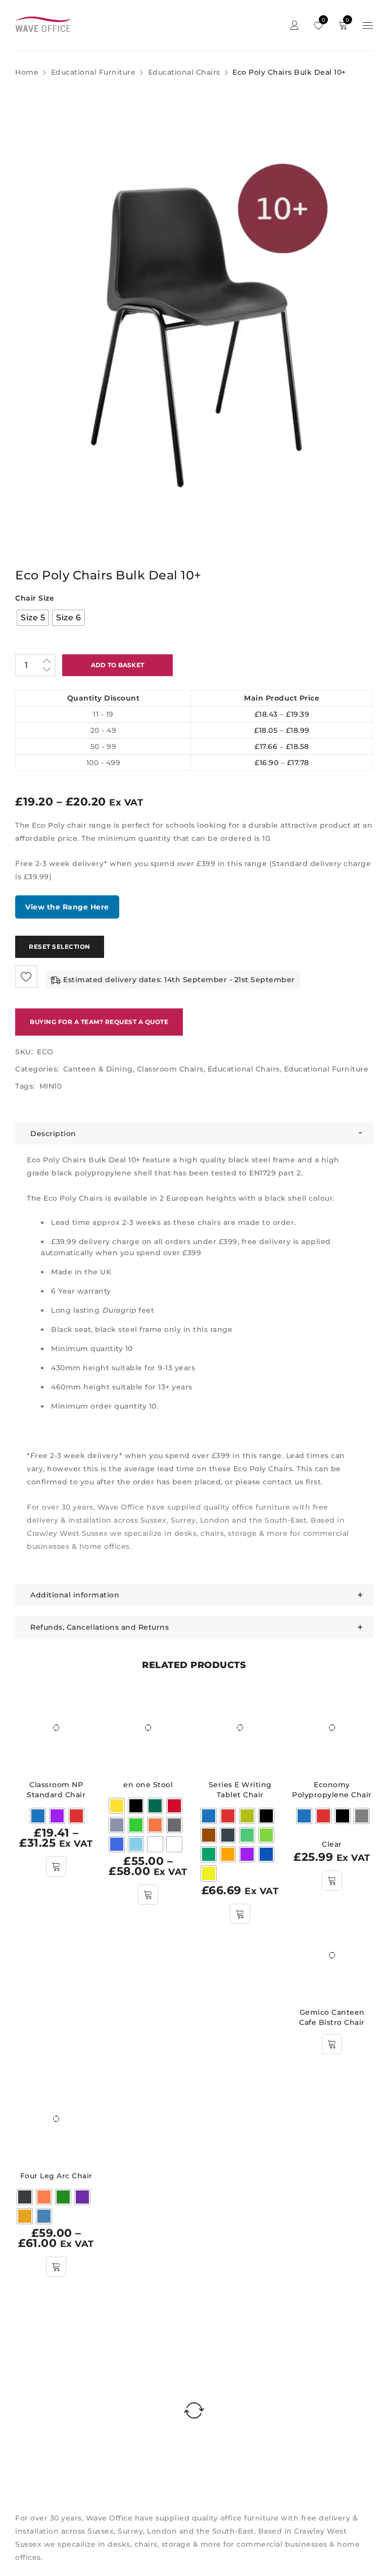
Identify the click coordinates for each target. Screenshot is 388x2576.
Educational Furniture (93, 72)
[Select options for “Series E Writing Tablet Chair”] (240, 1914)
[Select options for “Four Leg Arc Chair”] (56, 2267)
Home (27, 72)
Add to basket (117, 665)
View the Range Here (67, 907)
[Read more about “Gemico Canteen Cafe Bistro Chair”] (332, 2044)
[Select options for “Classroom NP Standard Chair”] (56, 1866)
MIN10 (51, 1086)
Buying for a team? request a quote (99, 1022)
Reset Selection (60, 947)
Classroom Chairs (170, 1069)
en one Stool (148, 1785)
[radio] (33, 618)
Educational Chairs (184, 72)
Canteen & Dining (98, 1069)
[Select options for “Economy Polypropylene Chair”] (332, 1881)
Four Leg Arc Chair (56, 2176)
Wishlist (323, 20)
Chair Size (35, 598)
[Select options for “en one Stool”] (148, 1895)
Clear (332, 1844)
